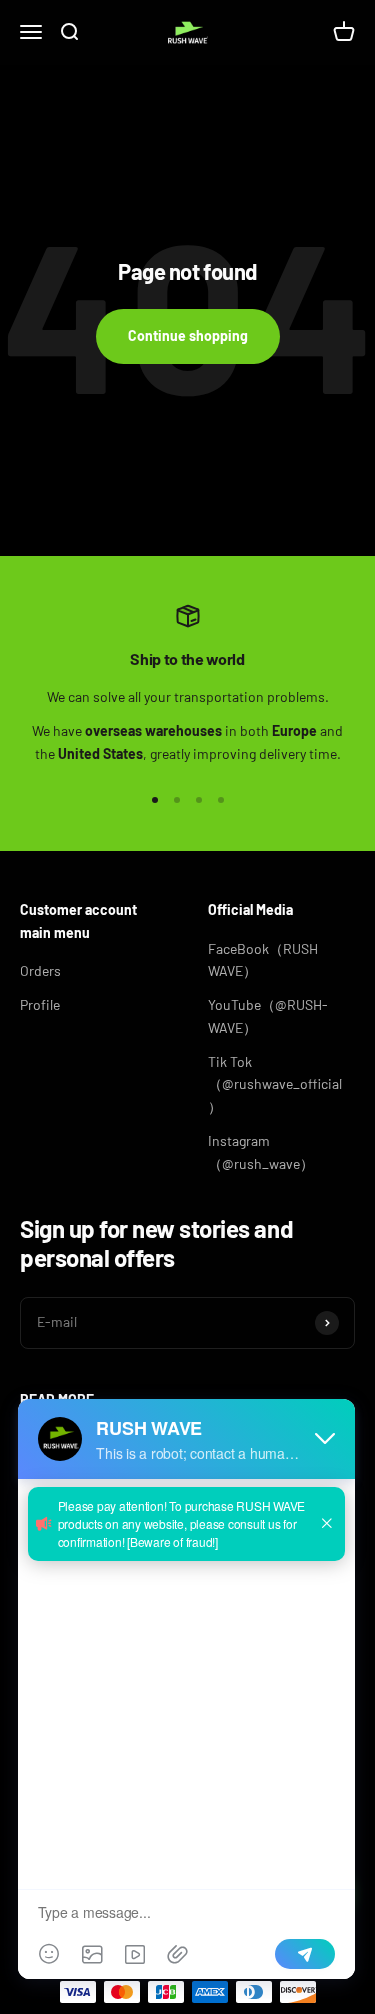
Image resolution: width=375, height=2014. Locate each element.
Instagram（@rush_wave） (261, 1151)
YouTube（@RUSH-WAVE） (268, 1015)
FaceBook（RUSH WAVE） (263, 959)
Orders (40, 970)
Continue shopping (188, 335)
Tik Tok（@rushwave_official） (275, 1084)
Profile (40, 1004)
